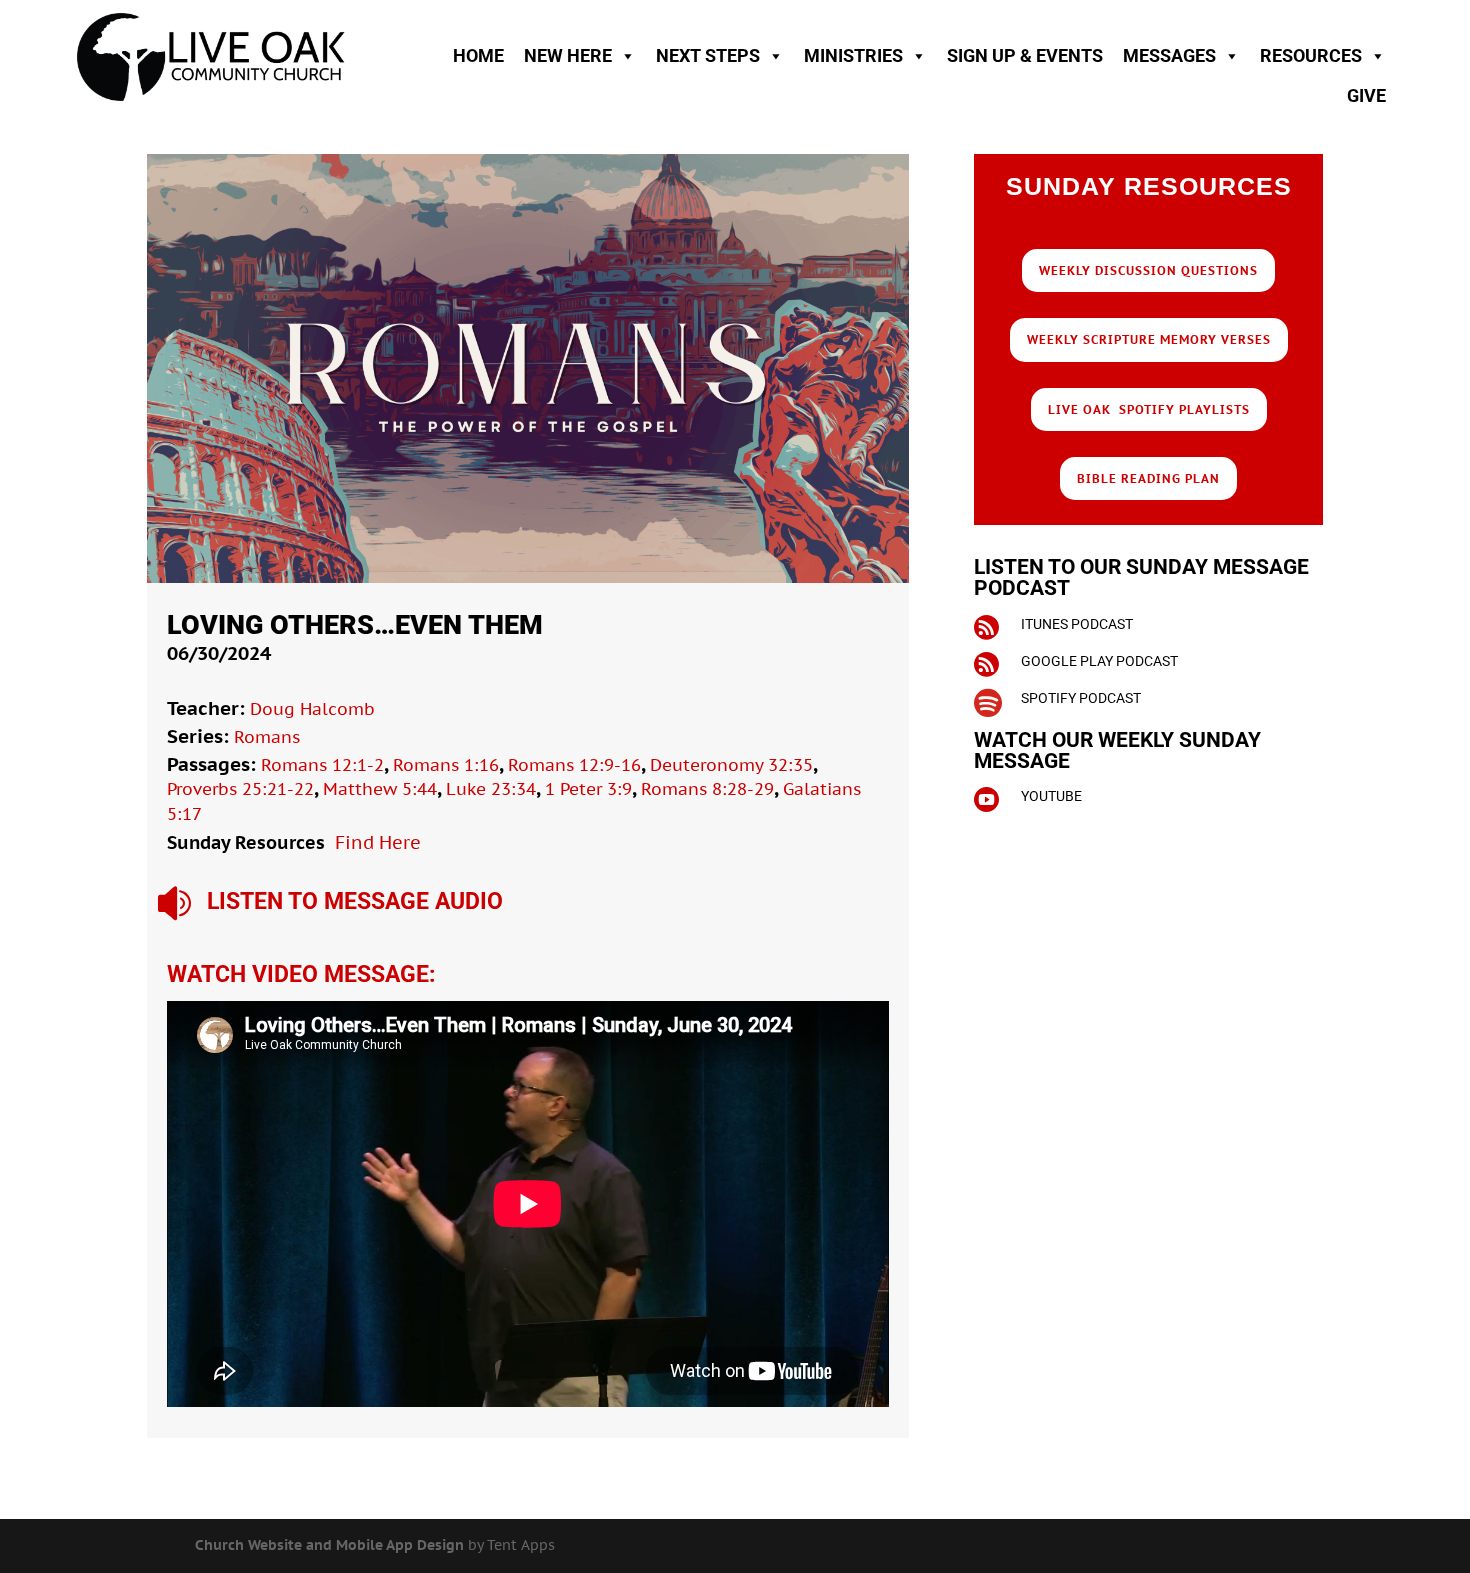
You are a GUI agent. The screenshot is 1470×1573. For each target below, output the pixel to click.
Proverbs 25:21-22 (240, 789)
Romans (267, 737)
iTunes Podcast (1077, 624)
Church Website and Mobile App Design (329, 1545)
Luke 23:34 (491, 789)
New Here (568, 55)
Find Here (378, 842)
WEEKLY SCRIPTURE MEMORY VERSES (1149, 339)
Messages (1169, 55)
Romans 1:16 (446, 765)
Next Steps (708, 55)
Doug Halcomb (312, 709)
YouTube (1051, 796)
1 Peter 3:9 (588, 789)
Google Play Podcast (1099, 661)
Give (1366, 95)
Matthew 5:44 (380, 789)
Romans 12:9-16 (574, 765)
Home (478, 55)
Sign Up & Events (1025, 55)
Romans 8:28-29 (707, 789)
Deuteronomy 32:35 (731, 765)
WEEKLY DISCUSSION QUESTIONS (1148, 270)
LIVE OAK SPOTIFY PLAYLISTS (1149, 409)
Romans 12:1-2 (322, 765)
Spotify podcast (1081, 698)
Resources (1311, 55)
